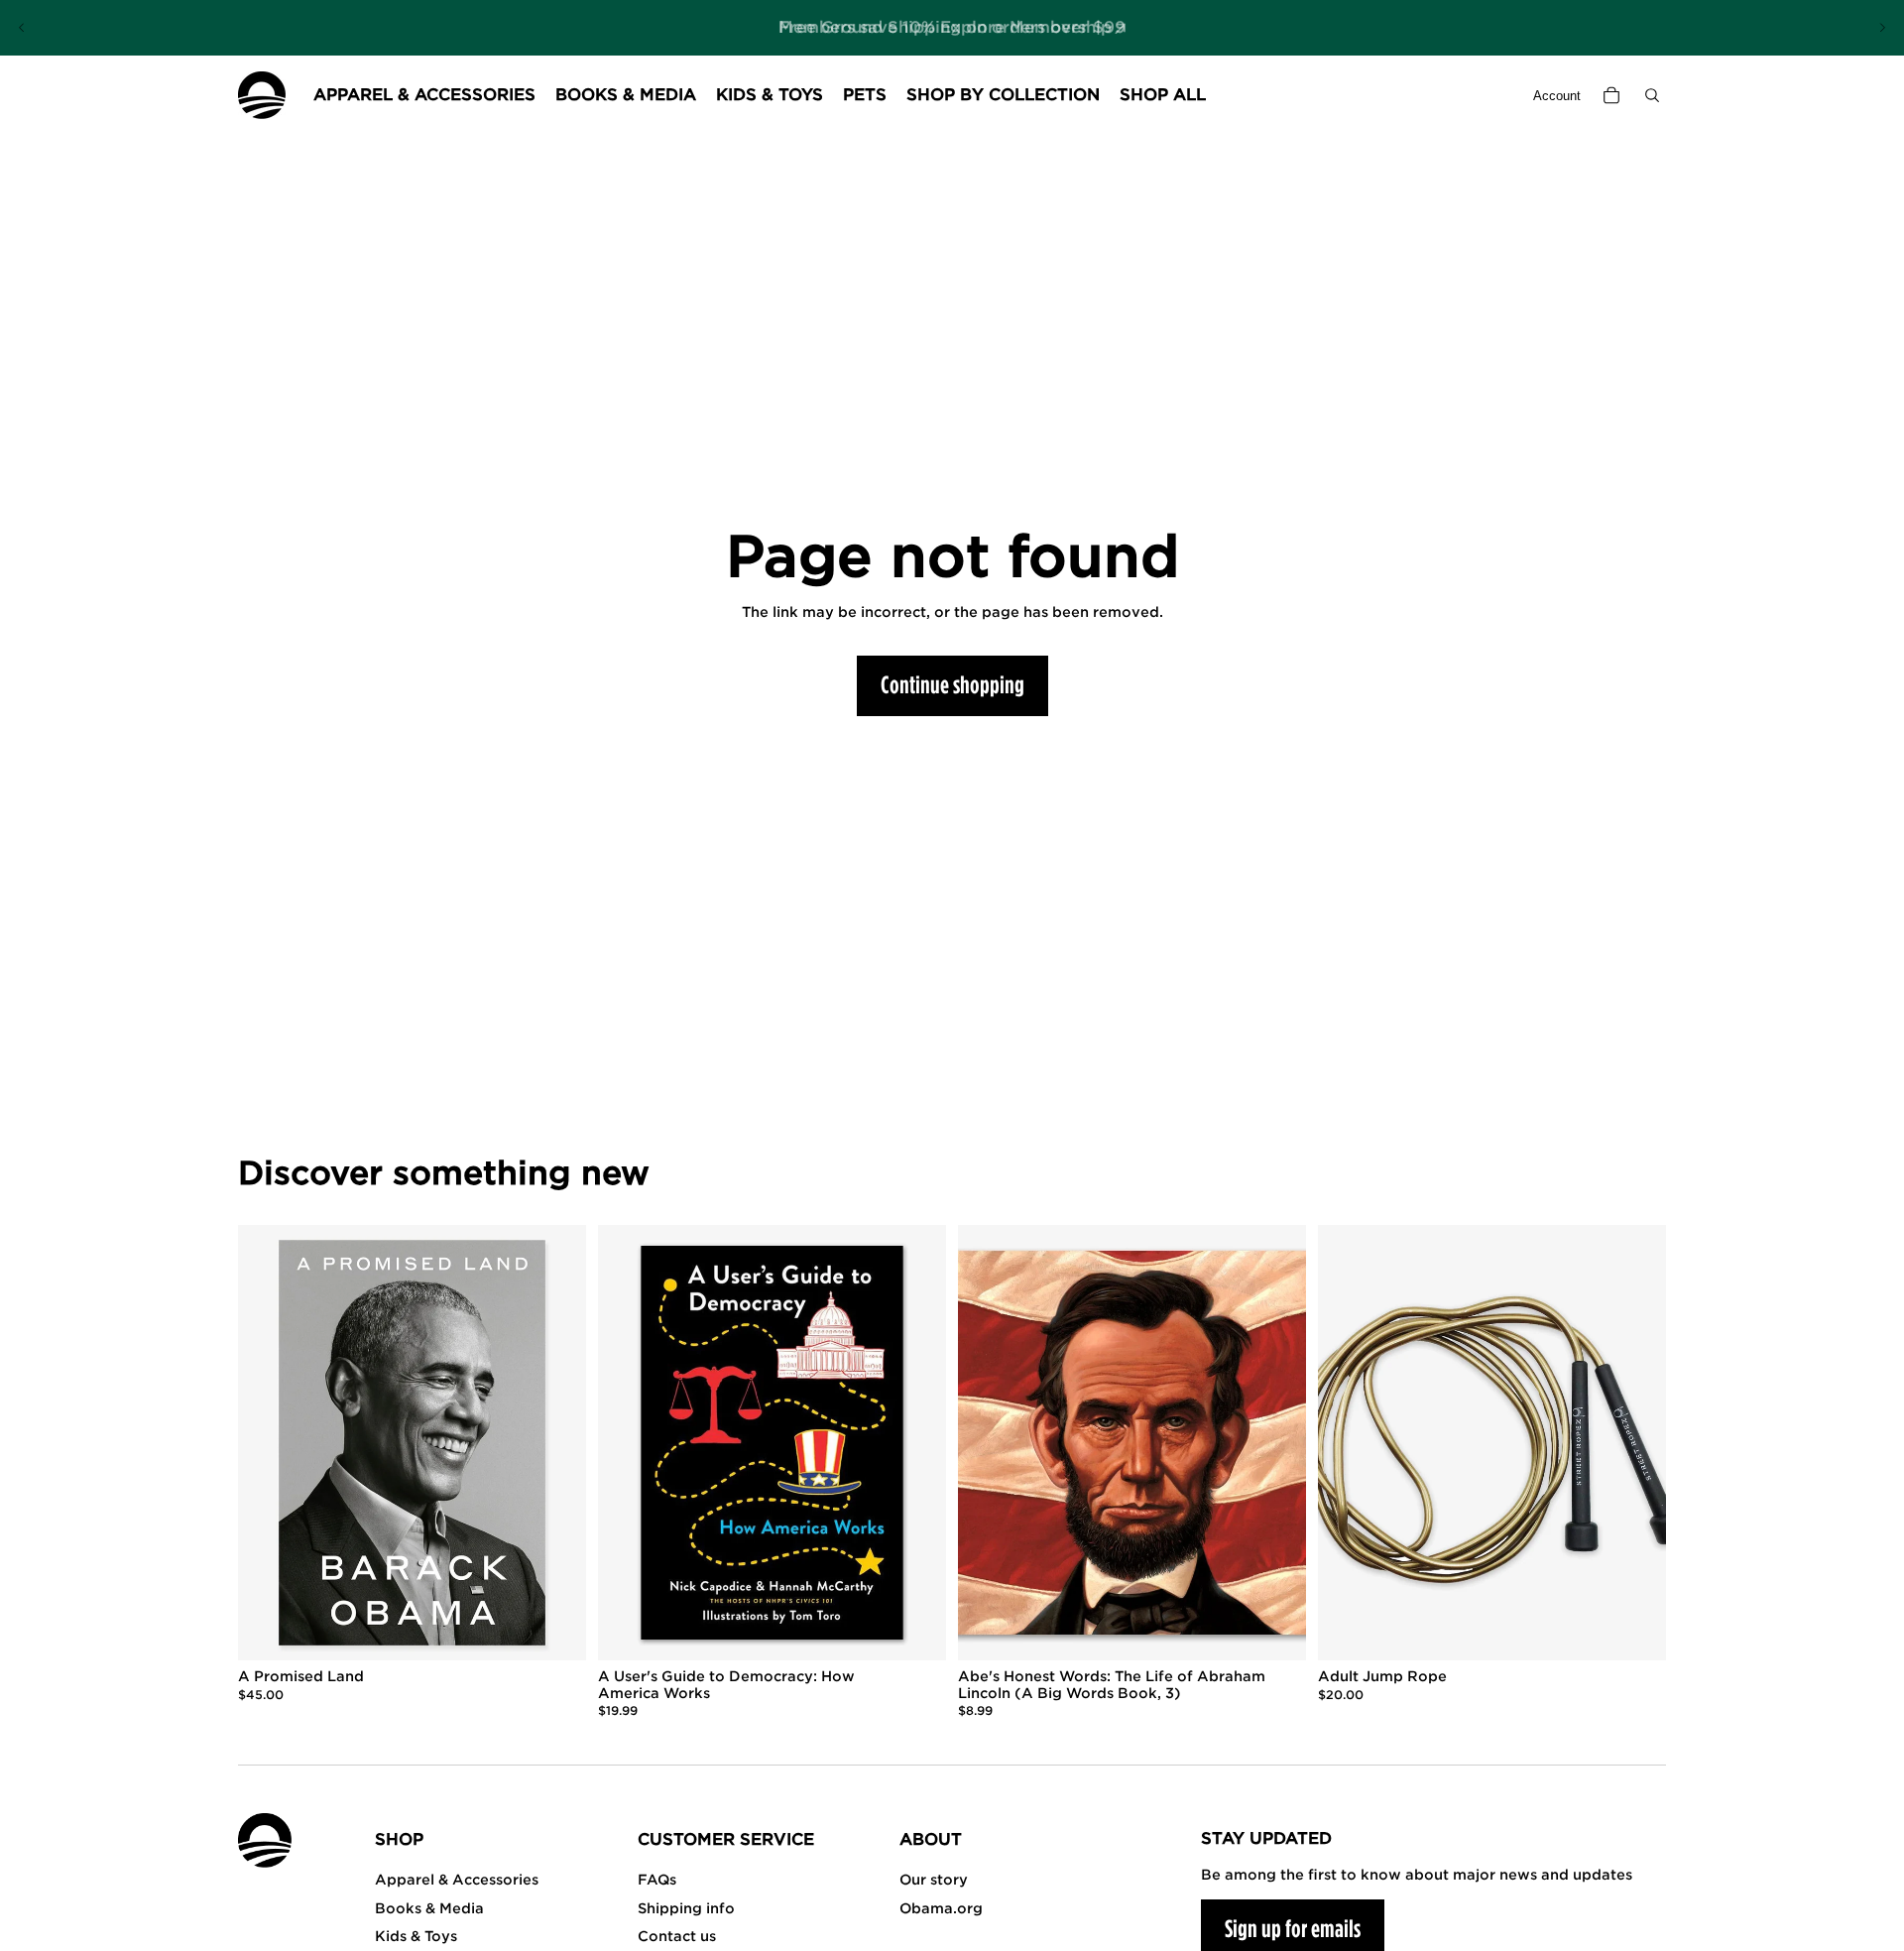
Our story (934, 1880)
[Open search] (1652, 95)
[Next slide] (1882, 28)
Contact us (677, 1936)
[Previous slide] (22, 28)
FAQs (657, 1880)
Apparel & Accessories (457, 1880)
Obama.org (941, 1908)
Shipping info (686, 1908)
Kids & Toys (416, 1936)
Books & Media (429, 1908)
